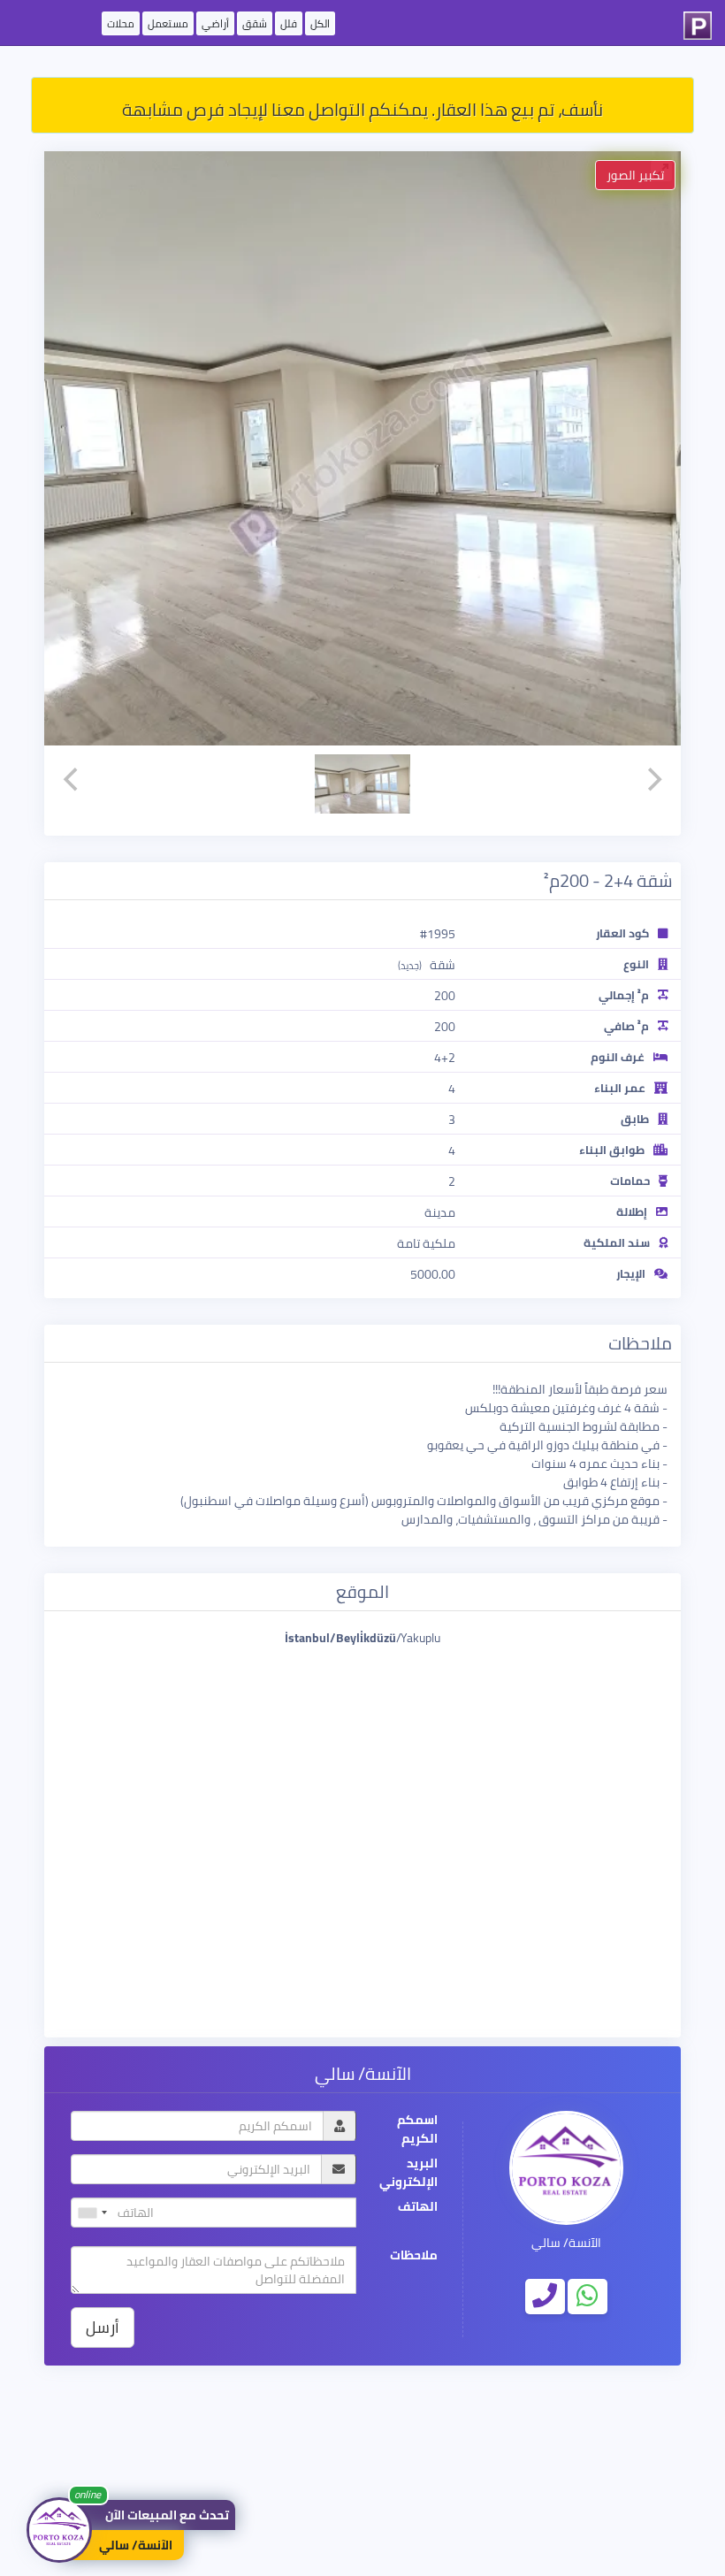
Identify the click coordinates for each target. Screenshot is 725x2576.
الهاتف (418, 2207)
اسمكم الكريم (417, 2129)
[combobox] (92, 2213)
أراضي (215, 23)
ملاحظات (414, 2255)
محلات (121, 23)
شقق (255, 23)
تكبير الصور (635, 175)
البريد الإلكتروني (408, 2173)
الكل (320, 23)
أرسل (103, 2327)
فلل (289, 23)
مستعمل (168, 23)
